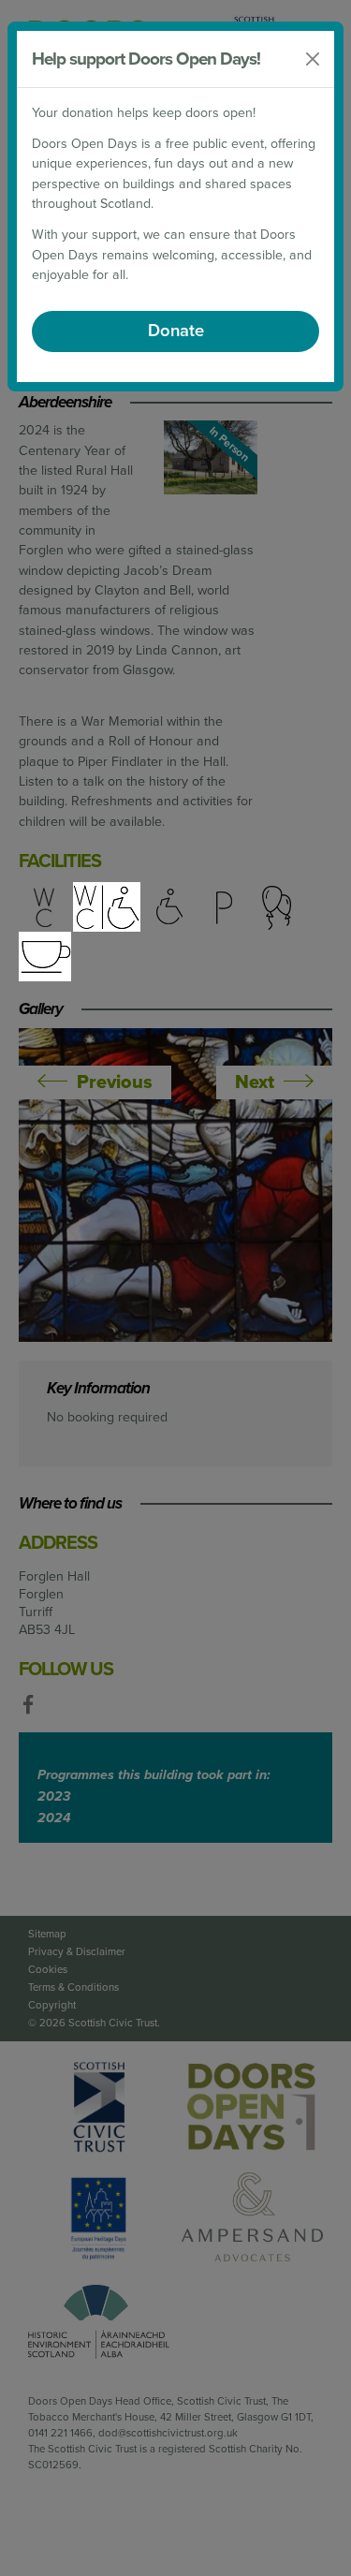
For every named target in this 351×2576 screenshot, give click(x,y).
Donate (176, 331)
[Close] (313, 59)
